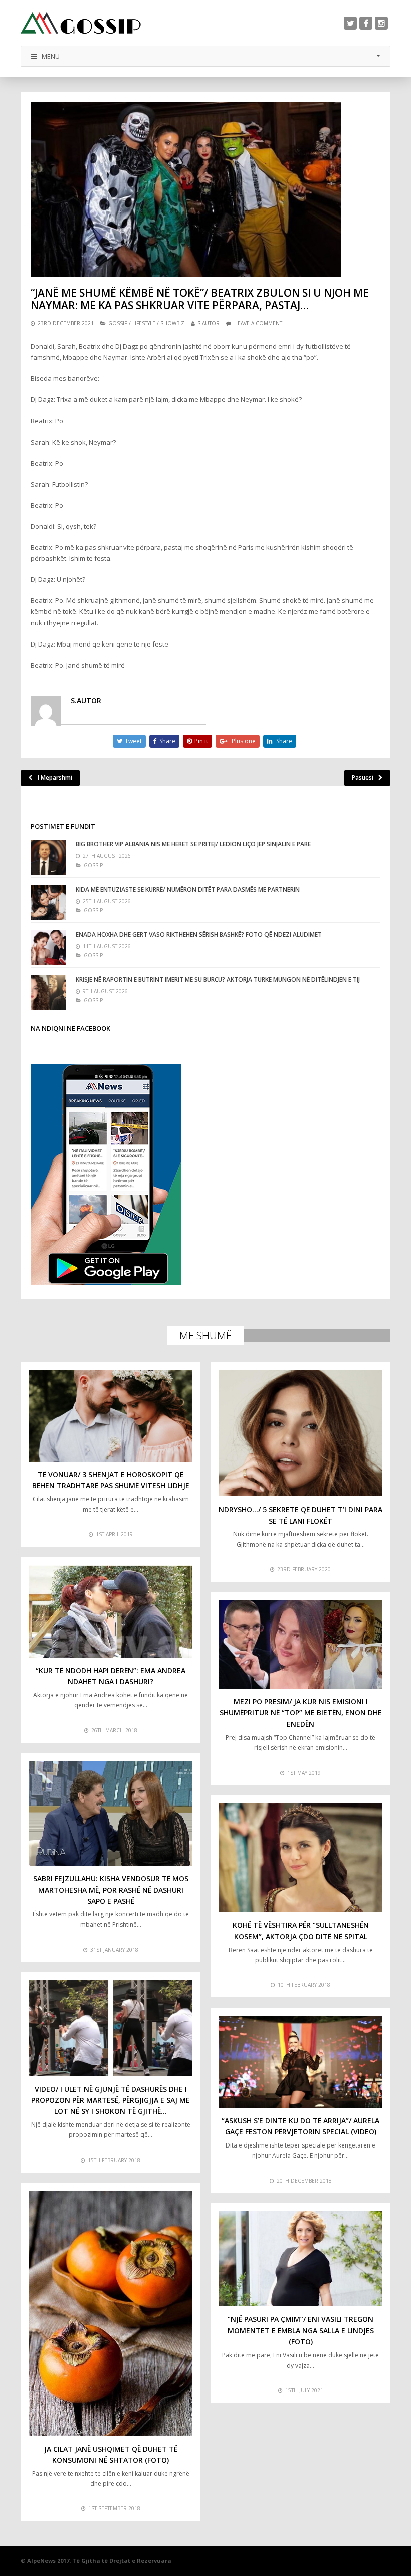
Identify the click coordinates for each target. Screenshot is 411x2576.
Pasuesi (363, 778)
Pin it (201, 741)
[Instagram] (381, 23)
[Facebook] (366, 23)
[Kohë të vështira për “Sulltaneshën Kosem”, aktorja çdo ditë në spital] (300, 1858)
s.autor (209, 323)
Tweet (133, 741)
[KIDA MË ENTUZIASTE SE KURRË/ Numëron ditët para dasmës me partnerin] (48, 903)
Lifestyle (144, 323)
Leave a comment (259, 323)
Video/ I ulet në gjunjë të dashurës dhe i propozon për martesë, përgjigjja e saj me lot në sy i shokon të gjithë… (111, 2100)
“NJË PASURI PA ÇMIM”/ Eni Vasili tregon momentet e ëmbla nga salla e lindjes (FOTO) (301, 2330)
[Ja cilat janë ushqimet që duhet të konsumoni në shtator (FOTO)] (111, 2313)
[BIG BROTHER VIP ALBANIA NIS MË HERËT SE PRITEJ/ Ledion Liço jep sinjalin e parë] (48, 857)
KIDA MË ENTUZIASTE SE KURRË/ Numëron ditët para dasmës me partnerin (188, 889)
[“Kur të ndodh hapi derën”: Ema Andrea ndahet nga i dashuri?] (111, 1611)
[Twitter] (350, 23)
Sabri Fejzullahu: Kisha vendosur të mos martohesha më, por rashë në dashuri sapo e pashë (111, 1890)
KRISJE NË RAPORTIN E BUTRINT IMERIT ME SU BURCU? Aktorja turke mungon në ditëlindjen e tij (218, 980)
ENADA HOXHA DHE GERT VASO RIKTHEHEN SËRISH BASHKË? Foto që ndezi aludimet (199, 934)
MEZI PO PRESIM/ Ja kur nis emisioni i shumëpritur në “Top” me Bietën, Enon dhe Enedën (301, 1713)
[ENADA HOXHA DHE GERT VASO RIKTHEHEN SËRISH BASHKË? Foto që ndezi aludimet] (48, 948)
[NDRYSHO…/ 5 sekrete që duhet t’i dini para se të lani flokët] (300, 1433)
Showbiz (172, 323)
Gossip (118, 323)
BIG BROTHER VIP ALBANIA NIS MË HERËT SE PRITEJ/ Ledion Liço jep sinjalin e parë (193, 844)
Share (167, 741)
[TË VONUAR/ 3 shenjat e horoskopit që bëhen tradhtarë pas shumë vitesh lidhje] (111, 1416)
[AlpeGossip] (81, 23)
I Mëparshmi (55, 778)
